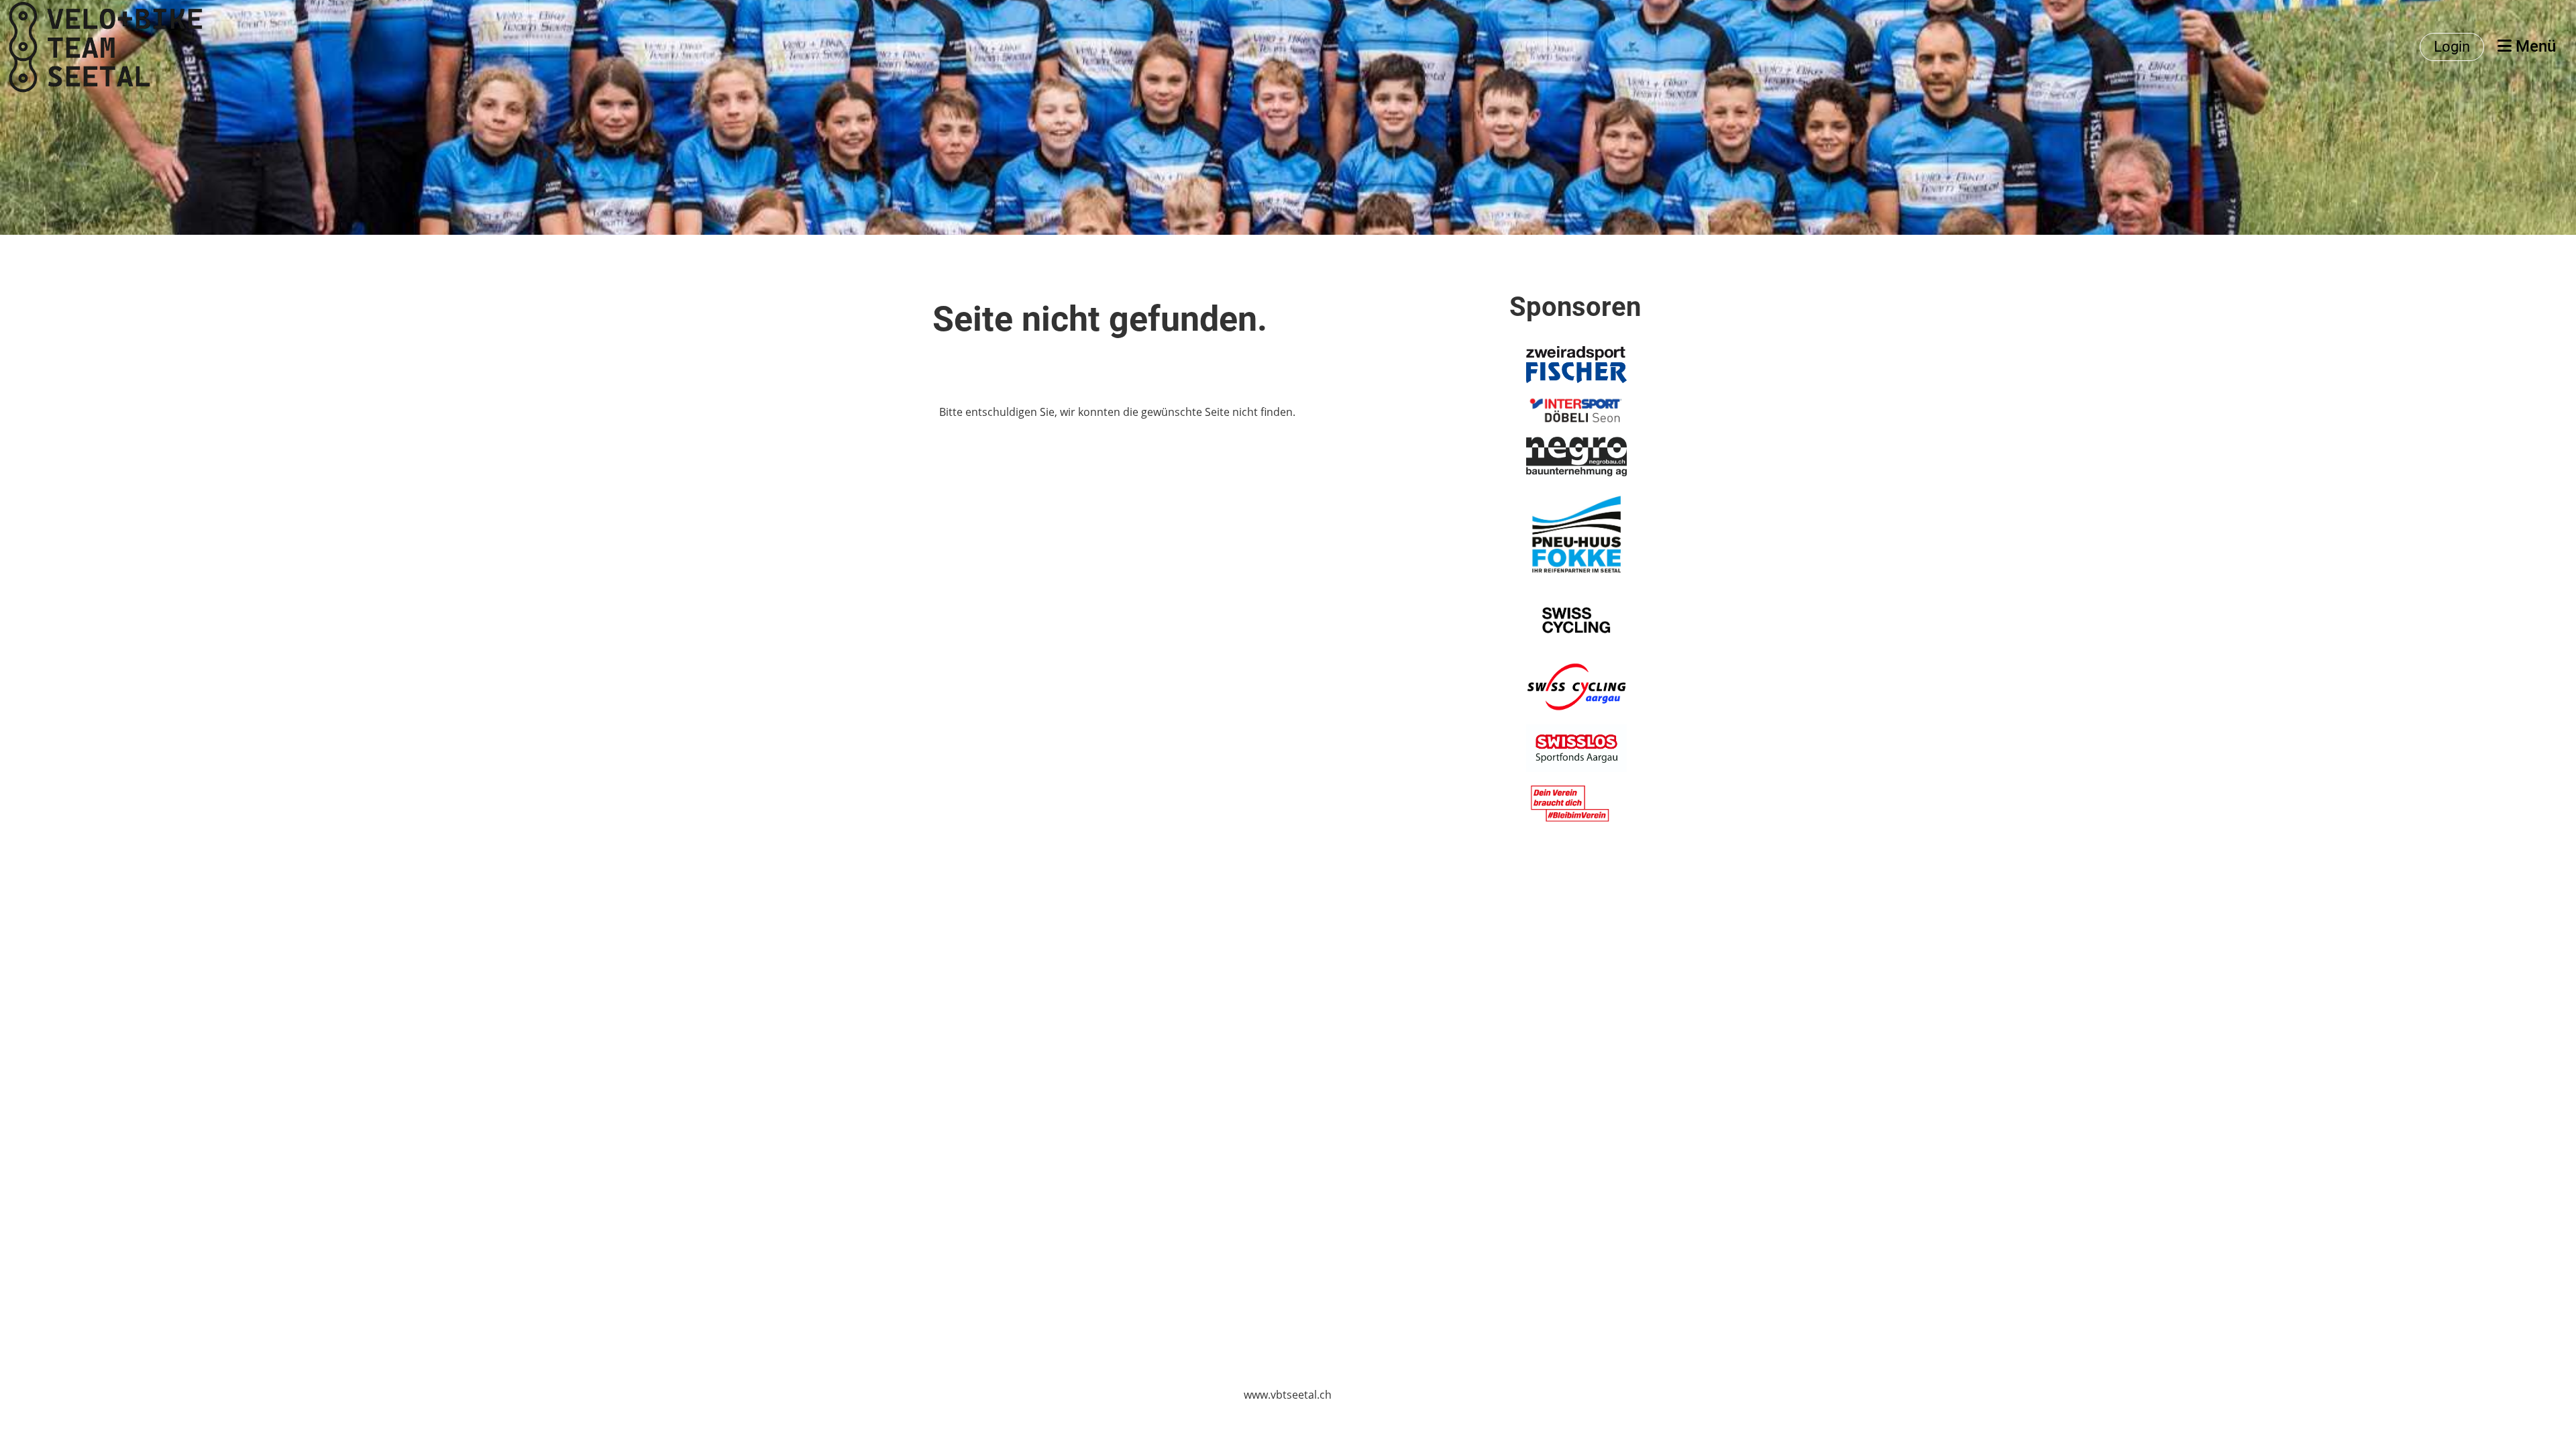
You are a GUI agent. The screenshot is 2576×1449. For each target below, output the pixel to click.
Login (2452, 47)
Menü (2534, 46)
